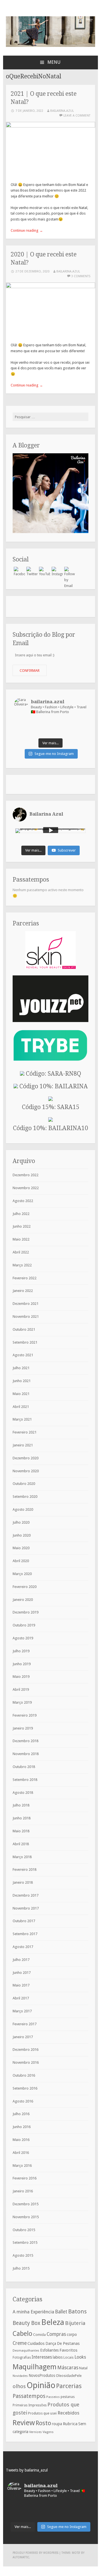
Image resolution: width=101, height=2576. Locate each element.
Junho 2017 (22, 1973)
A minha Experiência (33, 2312)
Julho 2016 (21, 2114)
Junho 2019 (22, 1664)
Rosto (43, 2423)
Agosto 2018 (23, 1793)
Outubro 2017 (24, 1921)
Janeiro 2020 (23, 1600)
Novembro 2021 (26, 1317)
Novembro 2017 (26, 1908)
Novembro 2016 (26, 2062)
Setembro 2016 (25, 2088)
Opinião (41, 2385)
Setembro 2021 (25, 1342)
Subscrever (67, 850)
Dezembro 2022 (26, 1175)
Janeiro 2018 (23, 1882)
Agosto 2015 (23, 2255)
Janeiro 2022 (23, 1291)
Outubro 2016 (24, 2075)
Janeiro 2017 (23, 2037)
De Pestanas (68, 2343)
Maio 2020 (21, 1548)
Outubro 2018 (24, 1767)
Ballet (61, 2312)
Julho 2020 (21, 1522)
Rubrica (70, 2424)
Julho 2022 (21, 1214)
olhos (19, 2386)
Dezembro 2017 (26, 1895)
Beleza (53, 2322)
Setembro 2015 (25, 2242)
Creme (20, 2343)
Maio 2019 (21, 1677)
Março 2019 (22, 1702)
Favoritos (68, 2350)
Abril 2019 (21, 1689)
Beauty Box (27, 2323)
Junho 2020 (22, 1535)
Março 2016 (22, 2166)
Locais (68, 2357)
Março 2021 (22, 1419)
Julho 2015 (21, 2268)
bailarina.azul (62, 111)
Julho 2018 (21, 1805)
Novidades (20, 2376)
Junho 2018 (22, 1818)
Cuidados (36, 2343)
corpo (72, 2334)
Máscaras (68, 2367)
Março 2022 (22, 1265)
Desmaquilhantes (26, 2350)
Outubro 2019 (24, 1625)
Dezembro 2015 (26, 2204)
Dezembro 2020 (26, 1458)
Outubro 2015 (24, 2230)
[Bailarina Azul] (50, 46)
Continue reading (27, 230)
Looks (80, 2357)
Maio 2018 (21, 1831)
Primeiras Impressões (30, 2405)
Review (24, 2423)
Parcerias (69, 2386)
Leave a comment (77, 116)
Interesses (42, 2357)
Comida (39, 2335)
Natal (83, 2368)
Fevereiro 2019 (25, 1715)
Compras (56, 2334)
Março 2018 (22, 1857)
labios (58, 2357)
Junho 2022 (22, 1226)
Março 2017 (22, 2011)
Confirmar (30, 671)
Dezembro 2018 (26, 1741)
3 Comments (81, 276)
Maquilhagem (35, 2367)
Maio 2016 (21, 2140)
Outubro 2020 (24, 1484)
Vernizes (35, 2432)
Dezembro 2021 (26, 1304)
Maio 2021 (21, 1394)
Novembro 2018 (26, 1754)
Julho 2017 (21, 1960)
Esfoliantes (49, 2350)
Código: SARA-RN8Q (53, 1074)
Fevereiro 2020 (25, 1587)
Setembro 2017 (25, 1934)
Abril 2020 (21, 1561)
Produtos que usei (42, 2413)
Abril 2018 (21, 1844)
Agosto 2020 (23, 1509)
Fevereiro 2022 (25, 1278)
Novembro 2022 (26, 1188)
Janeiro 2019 (23, 1728)
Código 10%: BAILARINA (53, 1086)
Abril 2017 (21, 1998)
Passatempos (29, 2396)
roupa (57, 2424)
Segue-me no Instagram (54, 754)
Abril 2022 (21, 1252)
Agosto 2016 (23, 2101)
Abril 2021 (21, 1407)
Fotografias (22, 2357)
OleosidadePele (69, 2376)
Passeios (53, 2397)
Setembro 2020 (25, 1497)
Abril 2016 (21, 2153)
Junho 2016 (22, 2127)
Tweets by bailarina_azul (27, 2470)
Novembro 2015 (26, 2217)
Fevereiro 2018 (25, 1870)
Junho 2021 (22, 1381)
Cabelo (22, 2334)
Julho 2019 (21, 1651)
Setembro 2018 (25, 1780)
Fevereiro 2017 (25, 2024)
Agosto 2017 (23, 1947)
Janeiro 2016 (23, 2191)
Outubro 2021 (24, 1329)
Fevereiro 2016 (25, 2178)
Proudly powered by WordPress (35, 2553)
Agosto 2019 (23, 1638)
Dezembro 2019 (26, 1612)
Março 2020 (22, 1574)
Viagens (48, 2432)
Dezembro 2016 (26, 2050)
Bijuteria (75, 2323)
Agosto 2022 (23, 1201)
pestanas (68, 2397)
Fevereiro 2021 (25, 1432)
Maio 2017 (21, 1985)
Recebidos (68, 2413)
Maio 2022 (21, 1239)
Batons (77, 2311)
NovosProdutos (42, 2375)
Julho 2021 (21, 1368)
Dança (51, 2343)
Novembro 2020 (26, 1471)
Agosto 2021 (23, 1355)
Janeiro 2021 (23, 1445)
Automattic (21, 2557)
